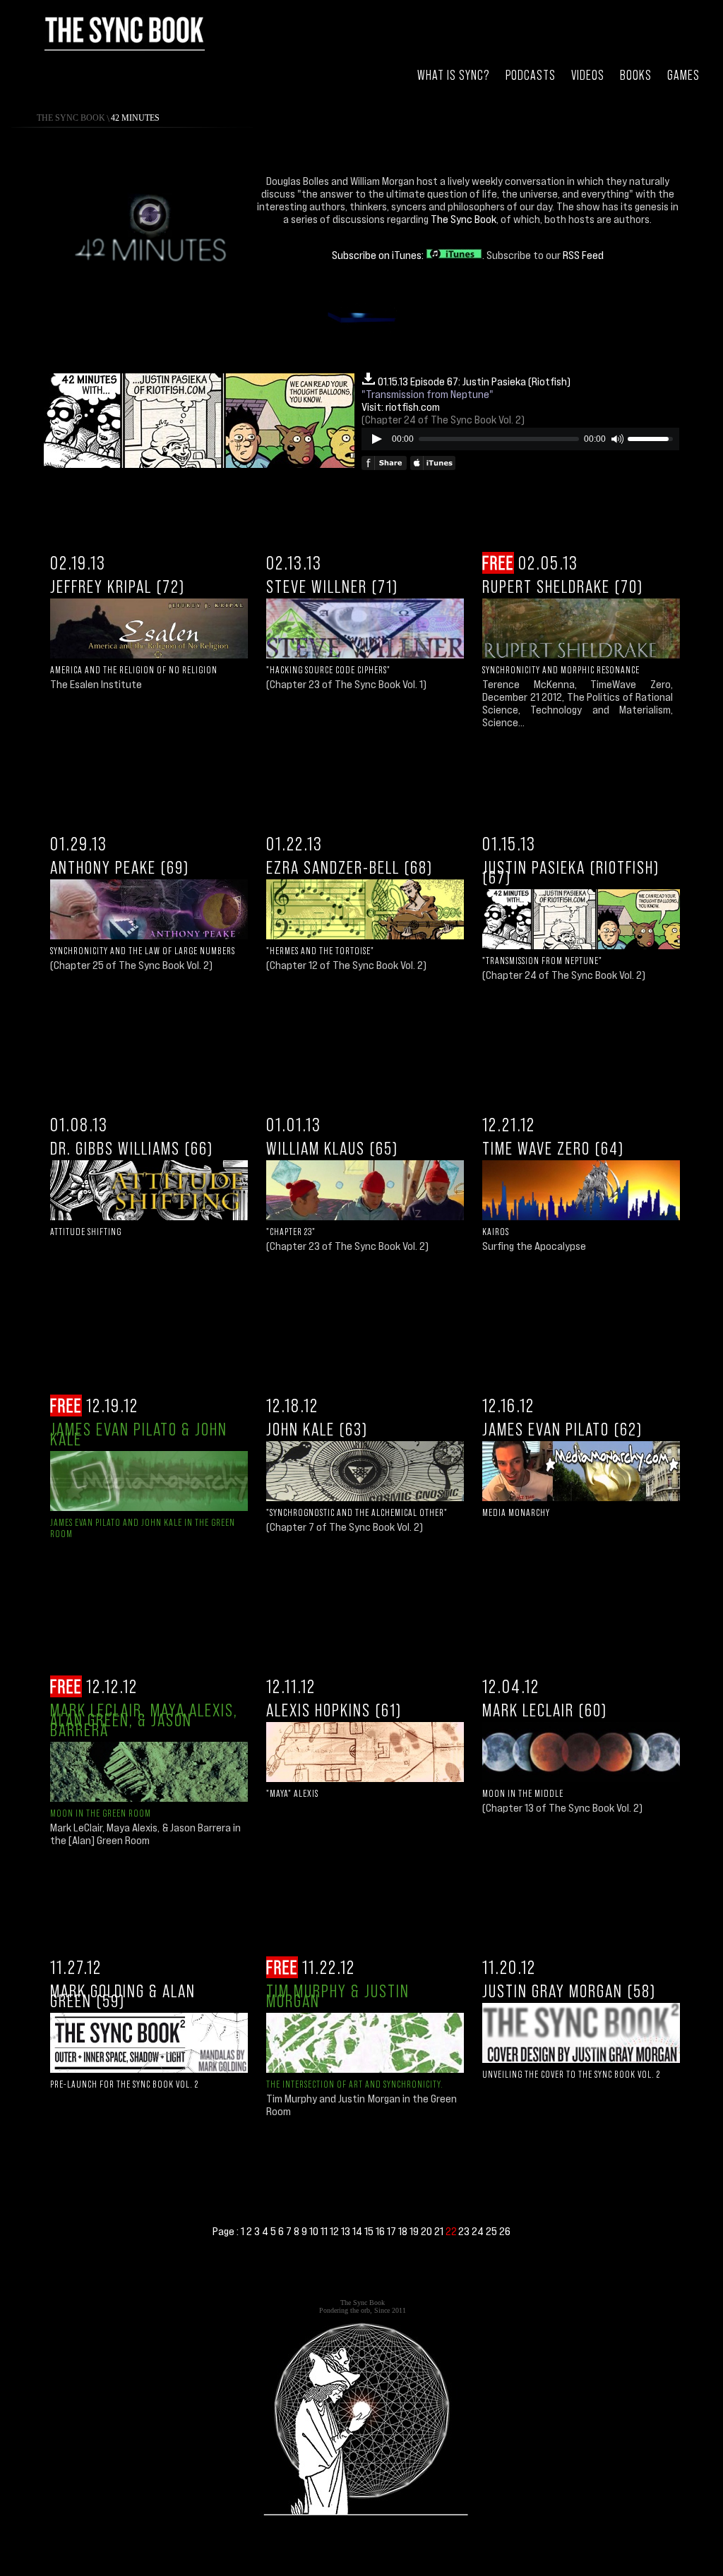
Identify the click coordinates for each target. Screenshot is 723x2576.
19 (415, 2231)
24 (479, 2231)
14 (358, 2231)
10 (315, 2231)
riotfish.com (413, 407)
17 (393, 2231)
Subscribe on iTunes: (379, 255)
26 (505, 2231)
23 (465, 2231)
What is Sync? (454, 75)
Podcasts (531, 75)
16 (381, 2231)
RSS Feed (583, 255)
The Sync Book (71, 118)
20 (428, 2231)
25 (492, 2231)
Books (636, 75)
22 (452, 2231)
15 (370, 2231)
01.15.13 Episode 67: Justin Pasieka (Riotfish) (474, 381)
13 (347, 2231)
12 (335, 2231)
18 (404, 2231)
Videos (588, 75)
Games (683, 75)
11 (325, 2231)
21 (440, 2231)
